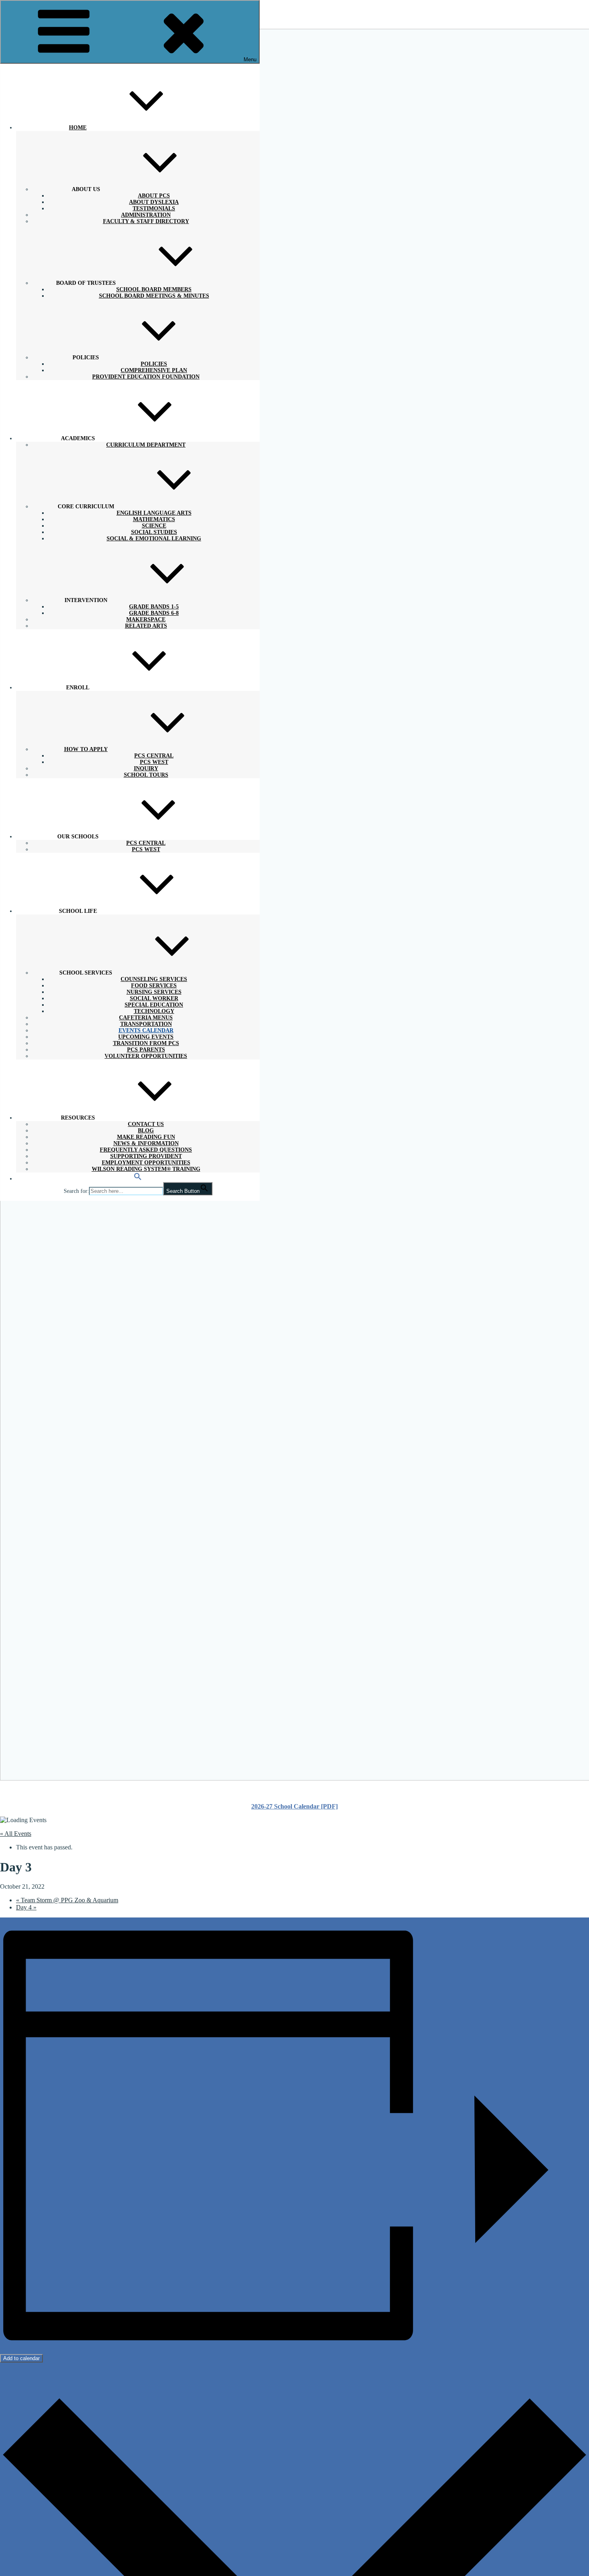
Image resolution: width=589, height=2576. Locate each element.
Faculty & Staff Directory (146, 221)
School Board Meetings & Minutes (154, 296)
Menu (250, 59)
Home (78, 128)
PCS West (146, 849)
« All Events (16, 1834)
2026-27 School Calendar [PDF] (294, 1806)
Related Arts (146, 626)
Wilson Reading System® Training (146, 1169)
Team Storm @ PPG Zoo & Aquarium (67, 1900)
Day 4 (26, 1907)
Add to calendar (21, 2358)
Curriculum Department (146, 445)
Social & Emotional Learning (154, 539)
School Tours (146, 775)
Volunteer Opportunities (146, 1056)
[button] (138, 1179)
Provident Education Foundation (146, 377)
